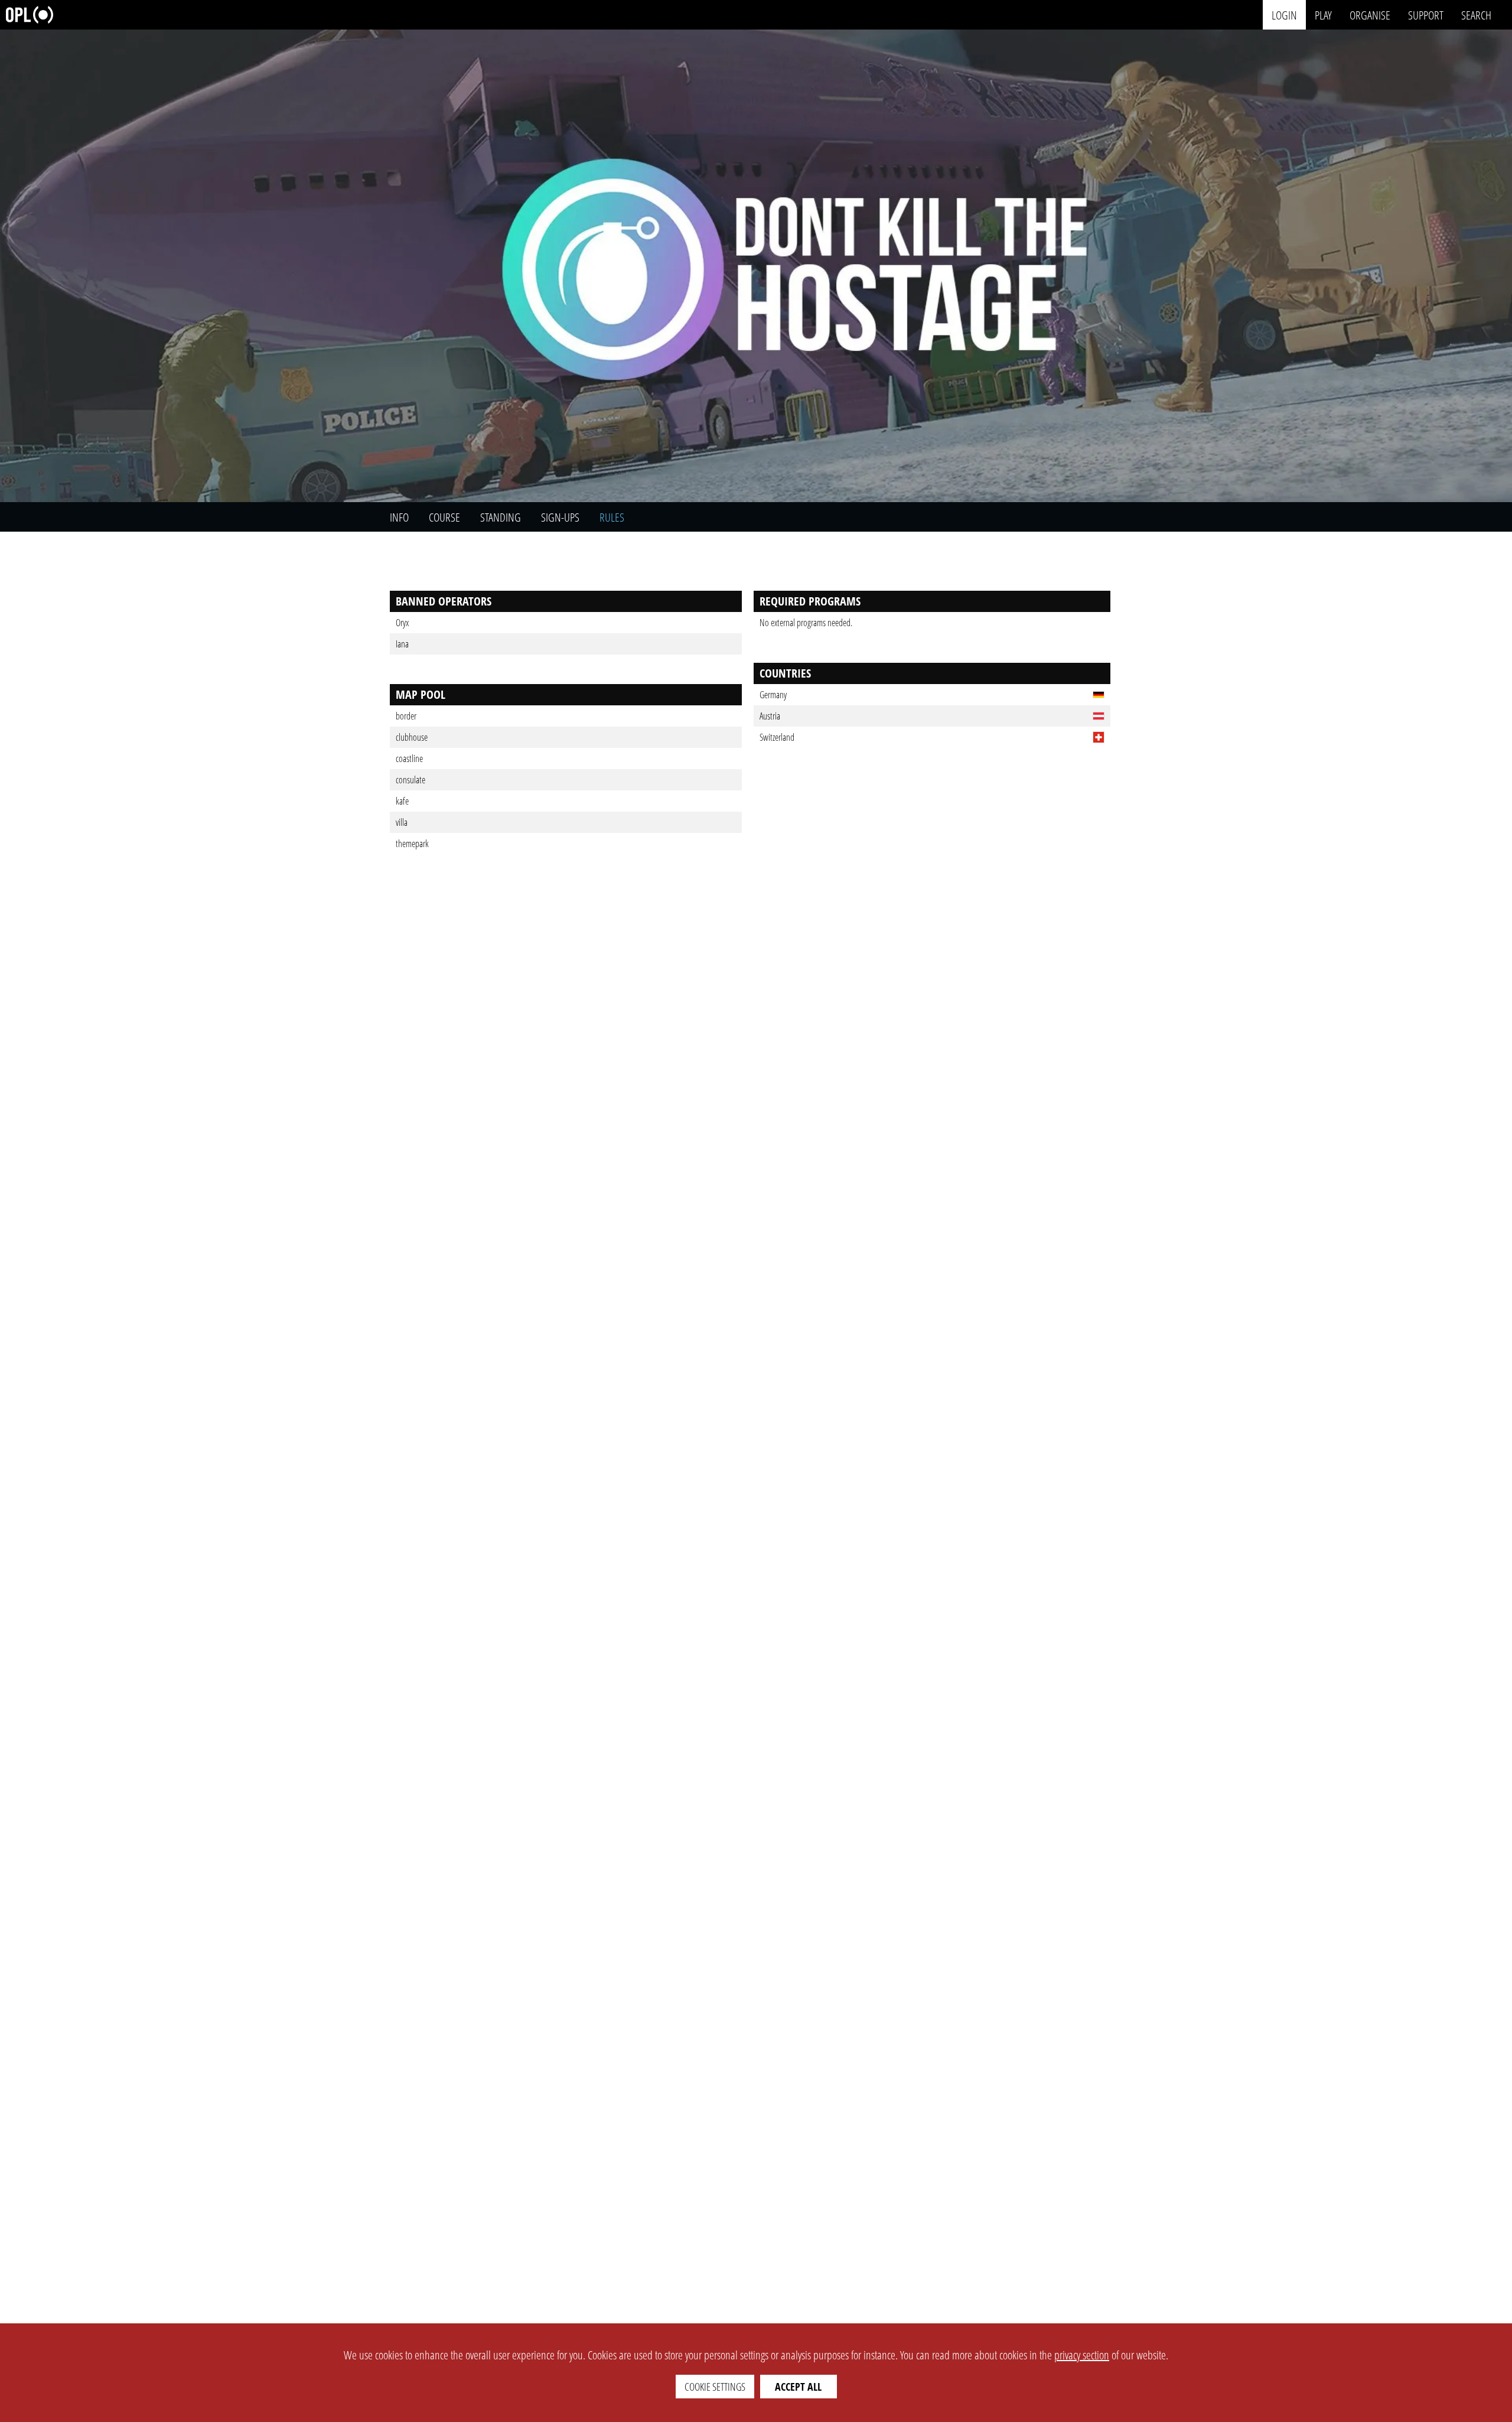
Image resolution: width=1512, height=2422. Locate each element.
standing (501, 517)
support (1426, 14)
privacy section (1082, 2355)
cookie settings (715, 2387)
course (444, 517)
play (1323, 14)
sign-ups (560, 517)
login (1284, 14)
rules (612, 517)
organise (1370, 14)
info (399, 517)
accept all (798, 2387)
